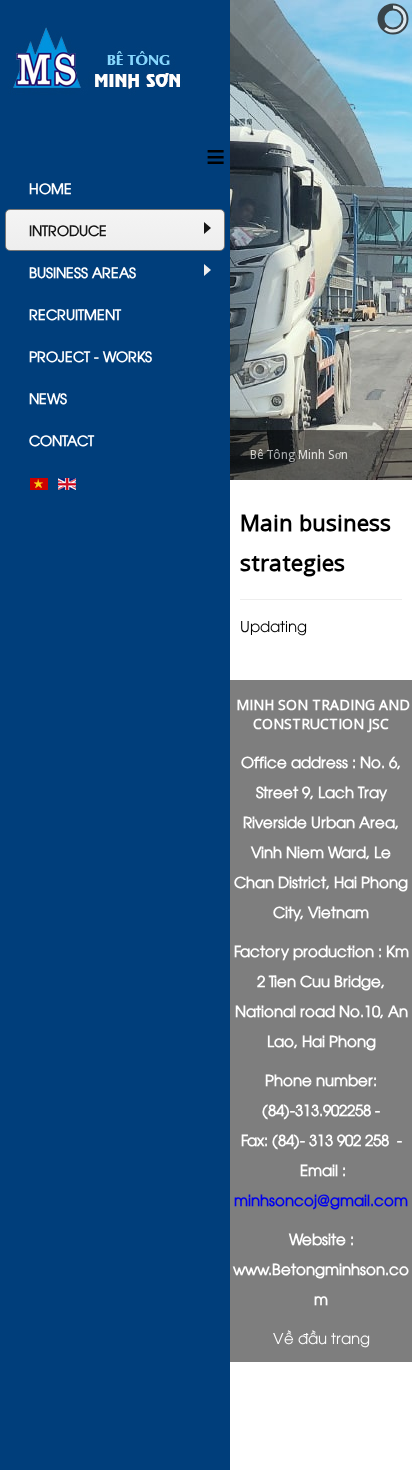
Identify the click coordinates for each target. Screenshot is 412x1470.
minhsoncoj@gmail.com (321, 1199)
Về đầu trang (321, 1337)
